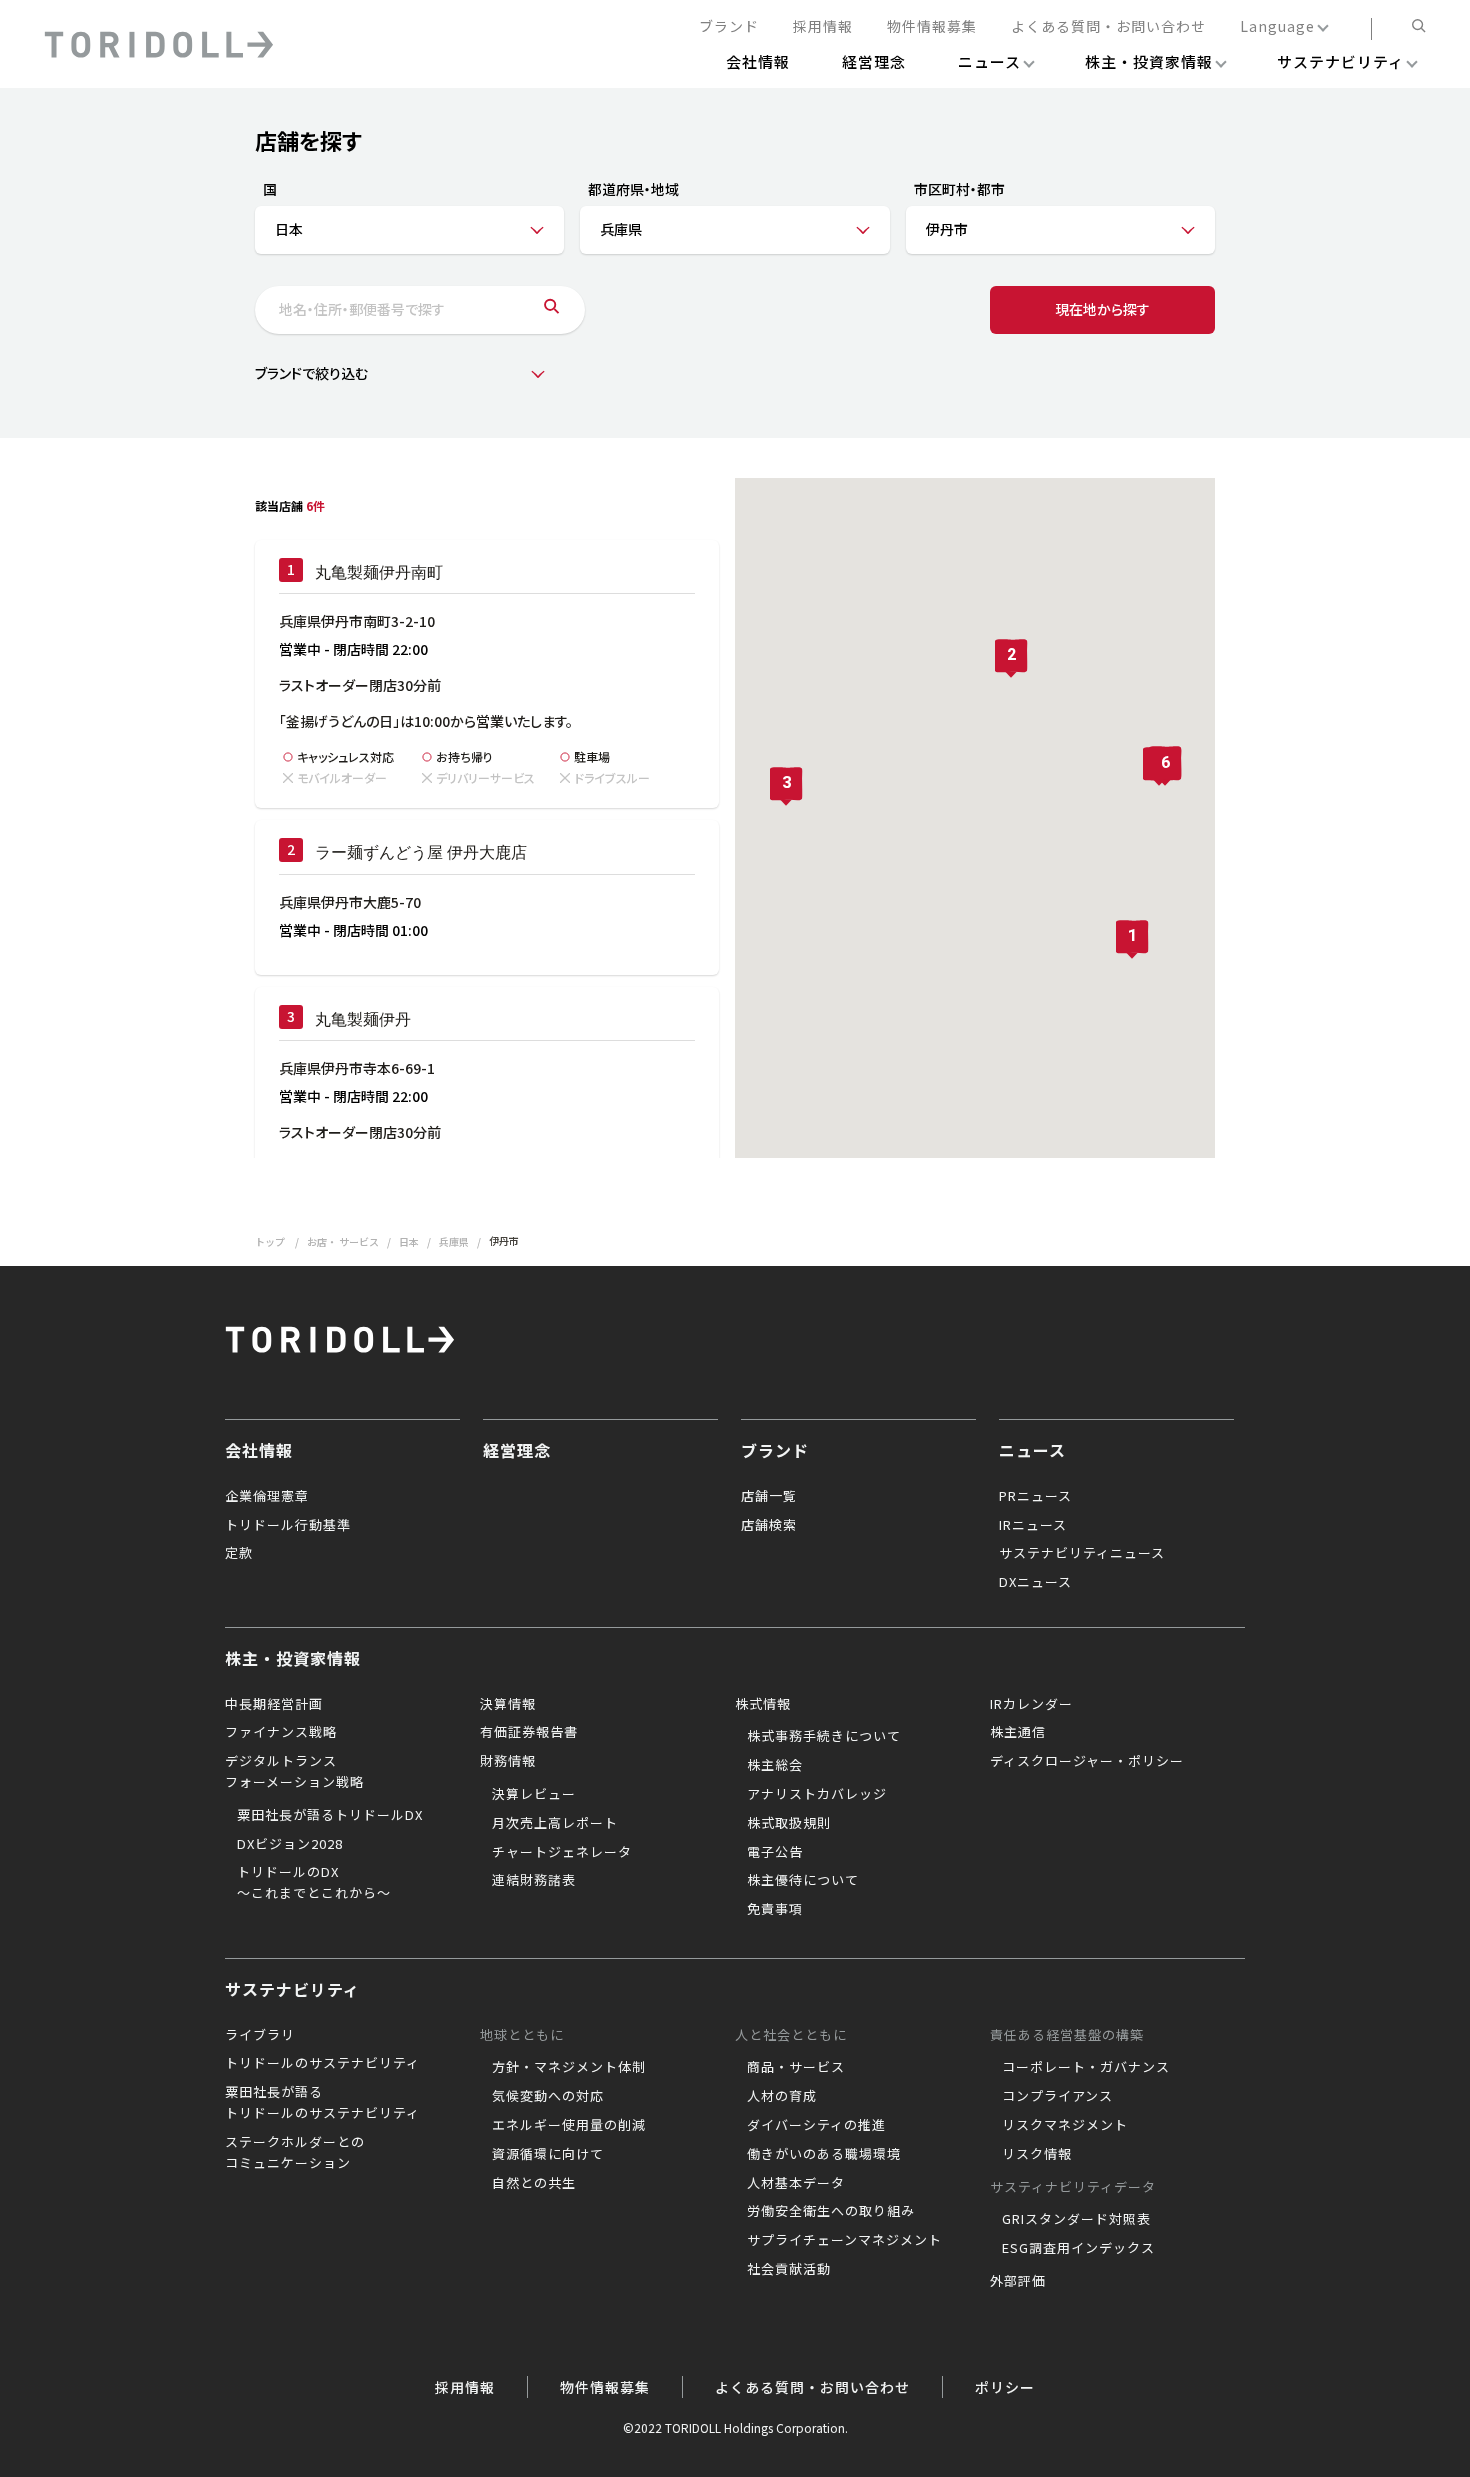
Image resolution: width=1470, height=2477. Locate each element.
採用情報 (823, 27)
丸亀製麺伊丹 (363, 1019)
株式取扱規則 (789, 1822)
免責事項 (775, 1908)
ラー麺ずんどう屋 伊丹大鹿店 (421, 852)
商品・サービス (796, 2066)
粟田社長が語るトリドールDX (330, 1814)
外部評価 (1018, 2280)
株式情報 (763, 1703)
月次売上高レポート (555, 1822)
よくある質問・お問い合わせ (1108, 27)
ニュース (1032, 1450)
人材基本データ (796, 2182)
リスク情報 (1037, 2153)
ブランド (729, 27)
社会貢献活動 (789, 2268)
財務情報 (508, 1760)
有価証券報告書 (529, 1731)
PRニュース (1035, 1495)
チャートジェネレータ (562, 1851)
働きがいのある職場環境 (824, 2153)
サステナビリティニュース (1082, 1552)
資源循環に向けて (548, 2153)
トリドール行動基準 (288, 1524)
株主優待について (803, 1879)
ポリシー (1005, 2387)
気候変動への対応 (548, 2095)
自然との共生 (534, 2182)
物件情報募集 (932, 27)
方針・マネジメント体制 (569, 2066)
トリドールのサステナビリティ (322, 2062)
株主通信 (1018, 1731)
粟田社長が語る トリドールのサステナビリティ (322, 2102)
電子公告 (775, 1851)
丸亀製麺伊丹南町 (379, 572)
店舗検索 (769, 1524)
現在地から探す (1102, 309)
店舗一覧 (769, 1495)
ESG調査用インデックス (1078, 2247)
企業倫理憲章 (267, 1495)
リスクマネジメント (1065, 2124)
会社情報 (259, 1450)
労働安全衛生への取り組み (831, 2210)
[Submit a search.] (551, 310)
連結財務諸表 (534, 1879)
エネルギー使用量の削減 (569, 2124)
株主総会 (775, 1764)
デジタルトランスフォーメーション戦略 (294, 1771)
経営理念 (517, 1450)
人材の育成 (782, 2095)
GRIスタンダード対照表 (1076, 2218)
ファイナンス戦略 (281, 1731)
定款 (239, 1552)
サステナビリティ (292, 1989)
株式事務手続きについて (824, 1735)
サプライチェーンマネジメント (844, 2239)
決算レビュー (534, 1793)
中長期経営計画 (274, 1703)
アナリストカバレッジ (817, 1793)
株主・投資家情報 (293, 1658)
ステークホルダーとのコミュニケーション (295, 2152)
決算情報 (508, 1703)
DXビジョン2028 (290, 1843)
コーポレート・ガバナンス (1086, 2066)
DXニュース (1035, 1581)
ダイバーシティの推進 (816, 2124)
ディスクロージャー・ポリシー (1087, 1760)
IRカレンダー (1031, 1703)
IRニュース (1033, 1524)
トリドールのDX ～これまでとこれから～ (314, 1882)
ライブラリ (260, 2034)
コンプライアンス (1057, 2095)
